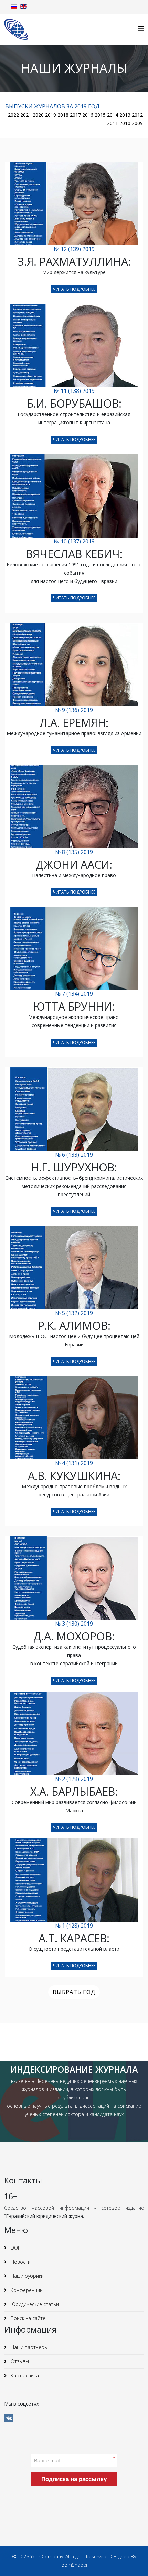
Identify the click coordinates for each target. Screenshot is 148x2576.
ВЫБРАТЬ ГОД (74, 1992)
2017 (75, 115)
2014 (113, 115)
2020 (38, 115)
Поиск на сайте (27, 2318)
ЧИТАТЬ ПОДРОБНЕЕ (74, 289)
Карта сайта (24, 2375)
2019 (51, 115)
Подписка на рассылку (74, 2479)
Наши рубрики (27, 2276)
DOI (14, 2248)
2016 (88, 115)
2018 (63, 115)
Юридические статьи (34, 2304)
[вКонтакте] (9, 2418)
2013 (125, 115)
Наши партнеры (29, 2347)
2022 (13, 115)
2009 (137, 123)
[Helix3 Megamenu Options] (141, 29)
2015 (100, 115)
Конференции (26, 2290)
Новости (20, 2262)
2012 (137, 115)
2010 (125, 123)
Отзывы (19, 2361)
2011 (113, 123)
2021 (26, 115)
